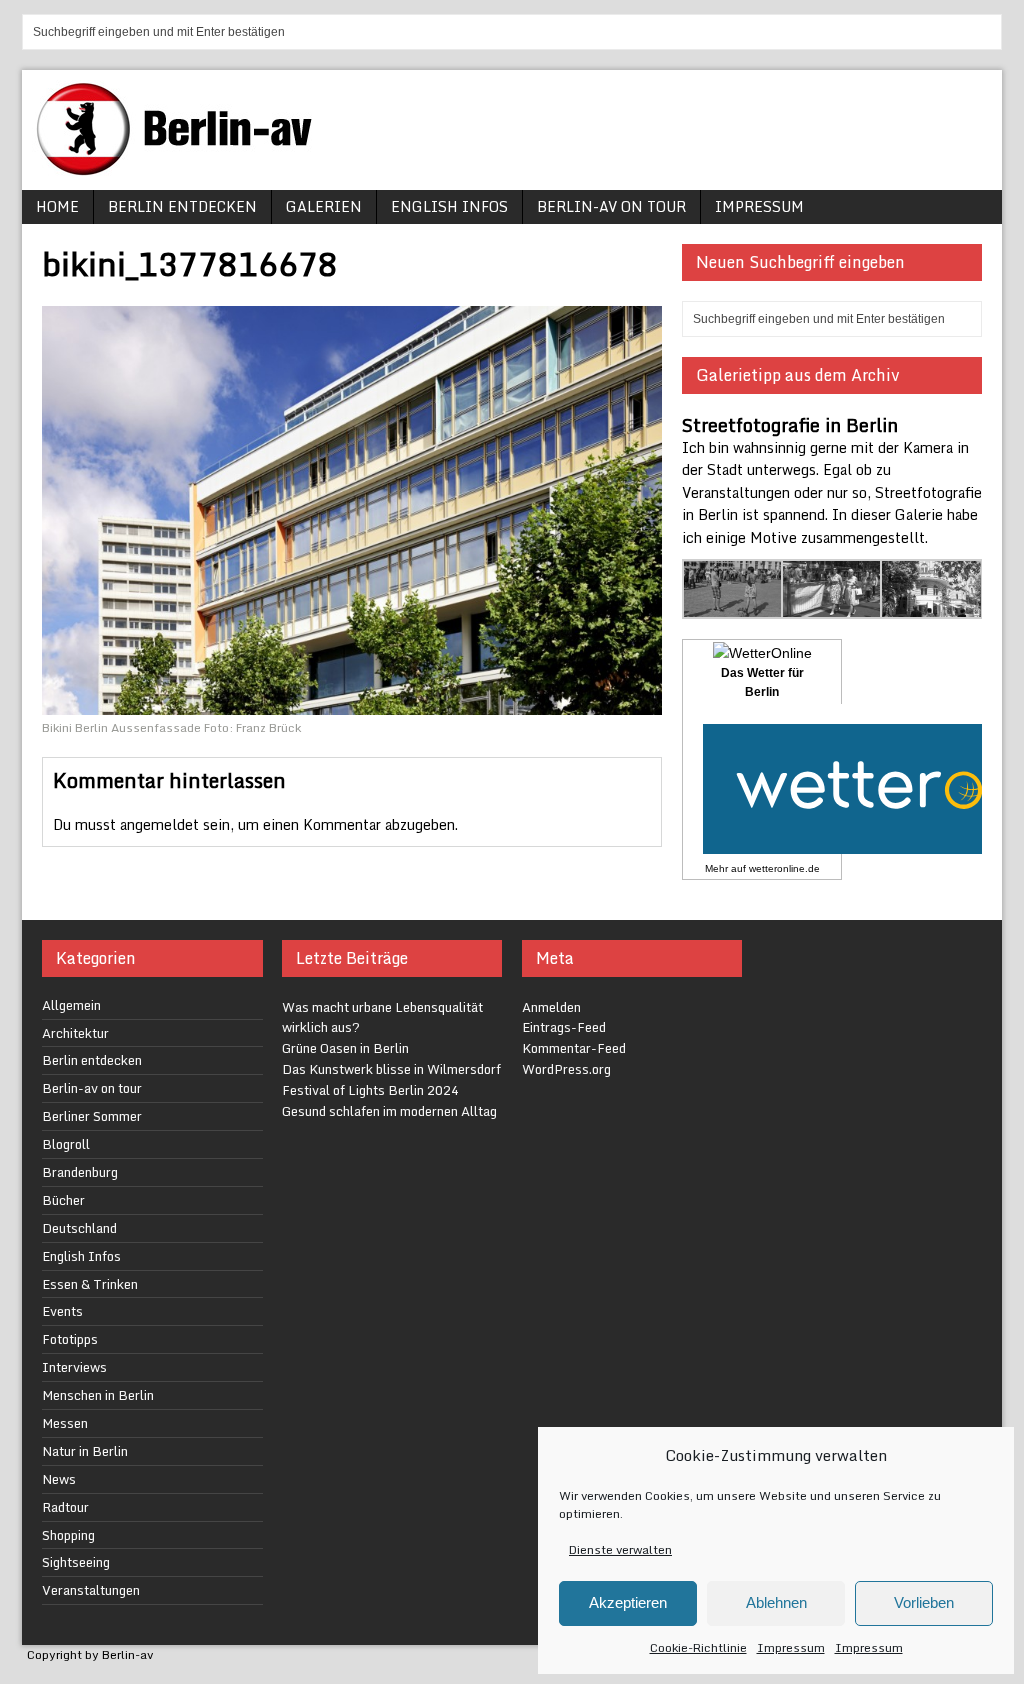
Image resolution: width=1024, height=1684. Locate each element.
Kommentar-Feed (574, 1048)
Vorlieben (924, 1602)
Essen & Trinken (90, 1284)
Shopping (68, 1535)
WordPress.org (566, 1069)
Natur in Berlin (85, 1451)
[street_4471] (931, 606)
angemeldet (159, 824)
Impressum (791, 1647)
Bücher (63, 1200)
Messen (65, 1423)
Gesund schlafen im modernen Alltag (389, 1111)
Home (57, 206)
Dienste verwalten (620, 1549)
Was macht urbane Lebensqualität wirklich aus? (382, 1017)
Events (62, 1311)
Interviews (74, 1367)
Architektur (75, 1033)
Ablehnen (776, 1602)
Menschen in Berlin (98, 1395)
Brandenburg (80, 1172)
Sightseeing (76, 1562)
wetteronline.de (784, 868)
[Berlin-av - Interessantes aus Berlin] (182, 168)
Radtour (65, 1507)
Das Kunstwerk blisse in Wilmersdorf (391, 1069)
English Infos (449, 206)
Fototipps (70, 1339)
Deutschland (79, 1228)
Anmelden (551, 1007)
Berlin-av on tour (611, 206)
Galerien (324, 206)
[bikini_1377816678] (352, 702)
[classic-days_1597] (832, 606)
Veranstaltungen (91, 1590)
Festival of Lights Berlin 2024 (370, 1090)
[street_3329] (733, 606)
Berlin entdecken (182, 206)
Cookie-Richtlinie (698, 1647)
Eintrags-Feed (564, 1027)
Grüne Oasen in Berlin (345, 1048)
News (59, 1479)
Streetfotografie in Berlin (790, 425)
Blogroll (66, 1144)
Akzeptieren (628, 1602)
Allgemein (71, 1005)
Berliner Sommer (92, 1116)
